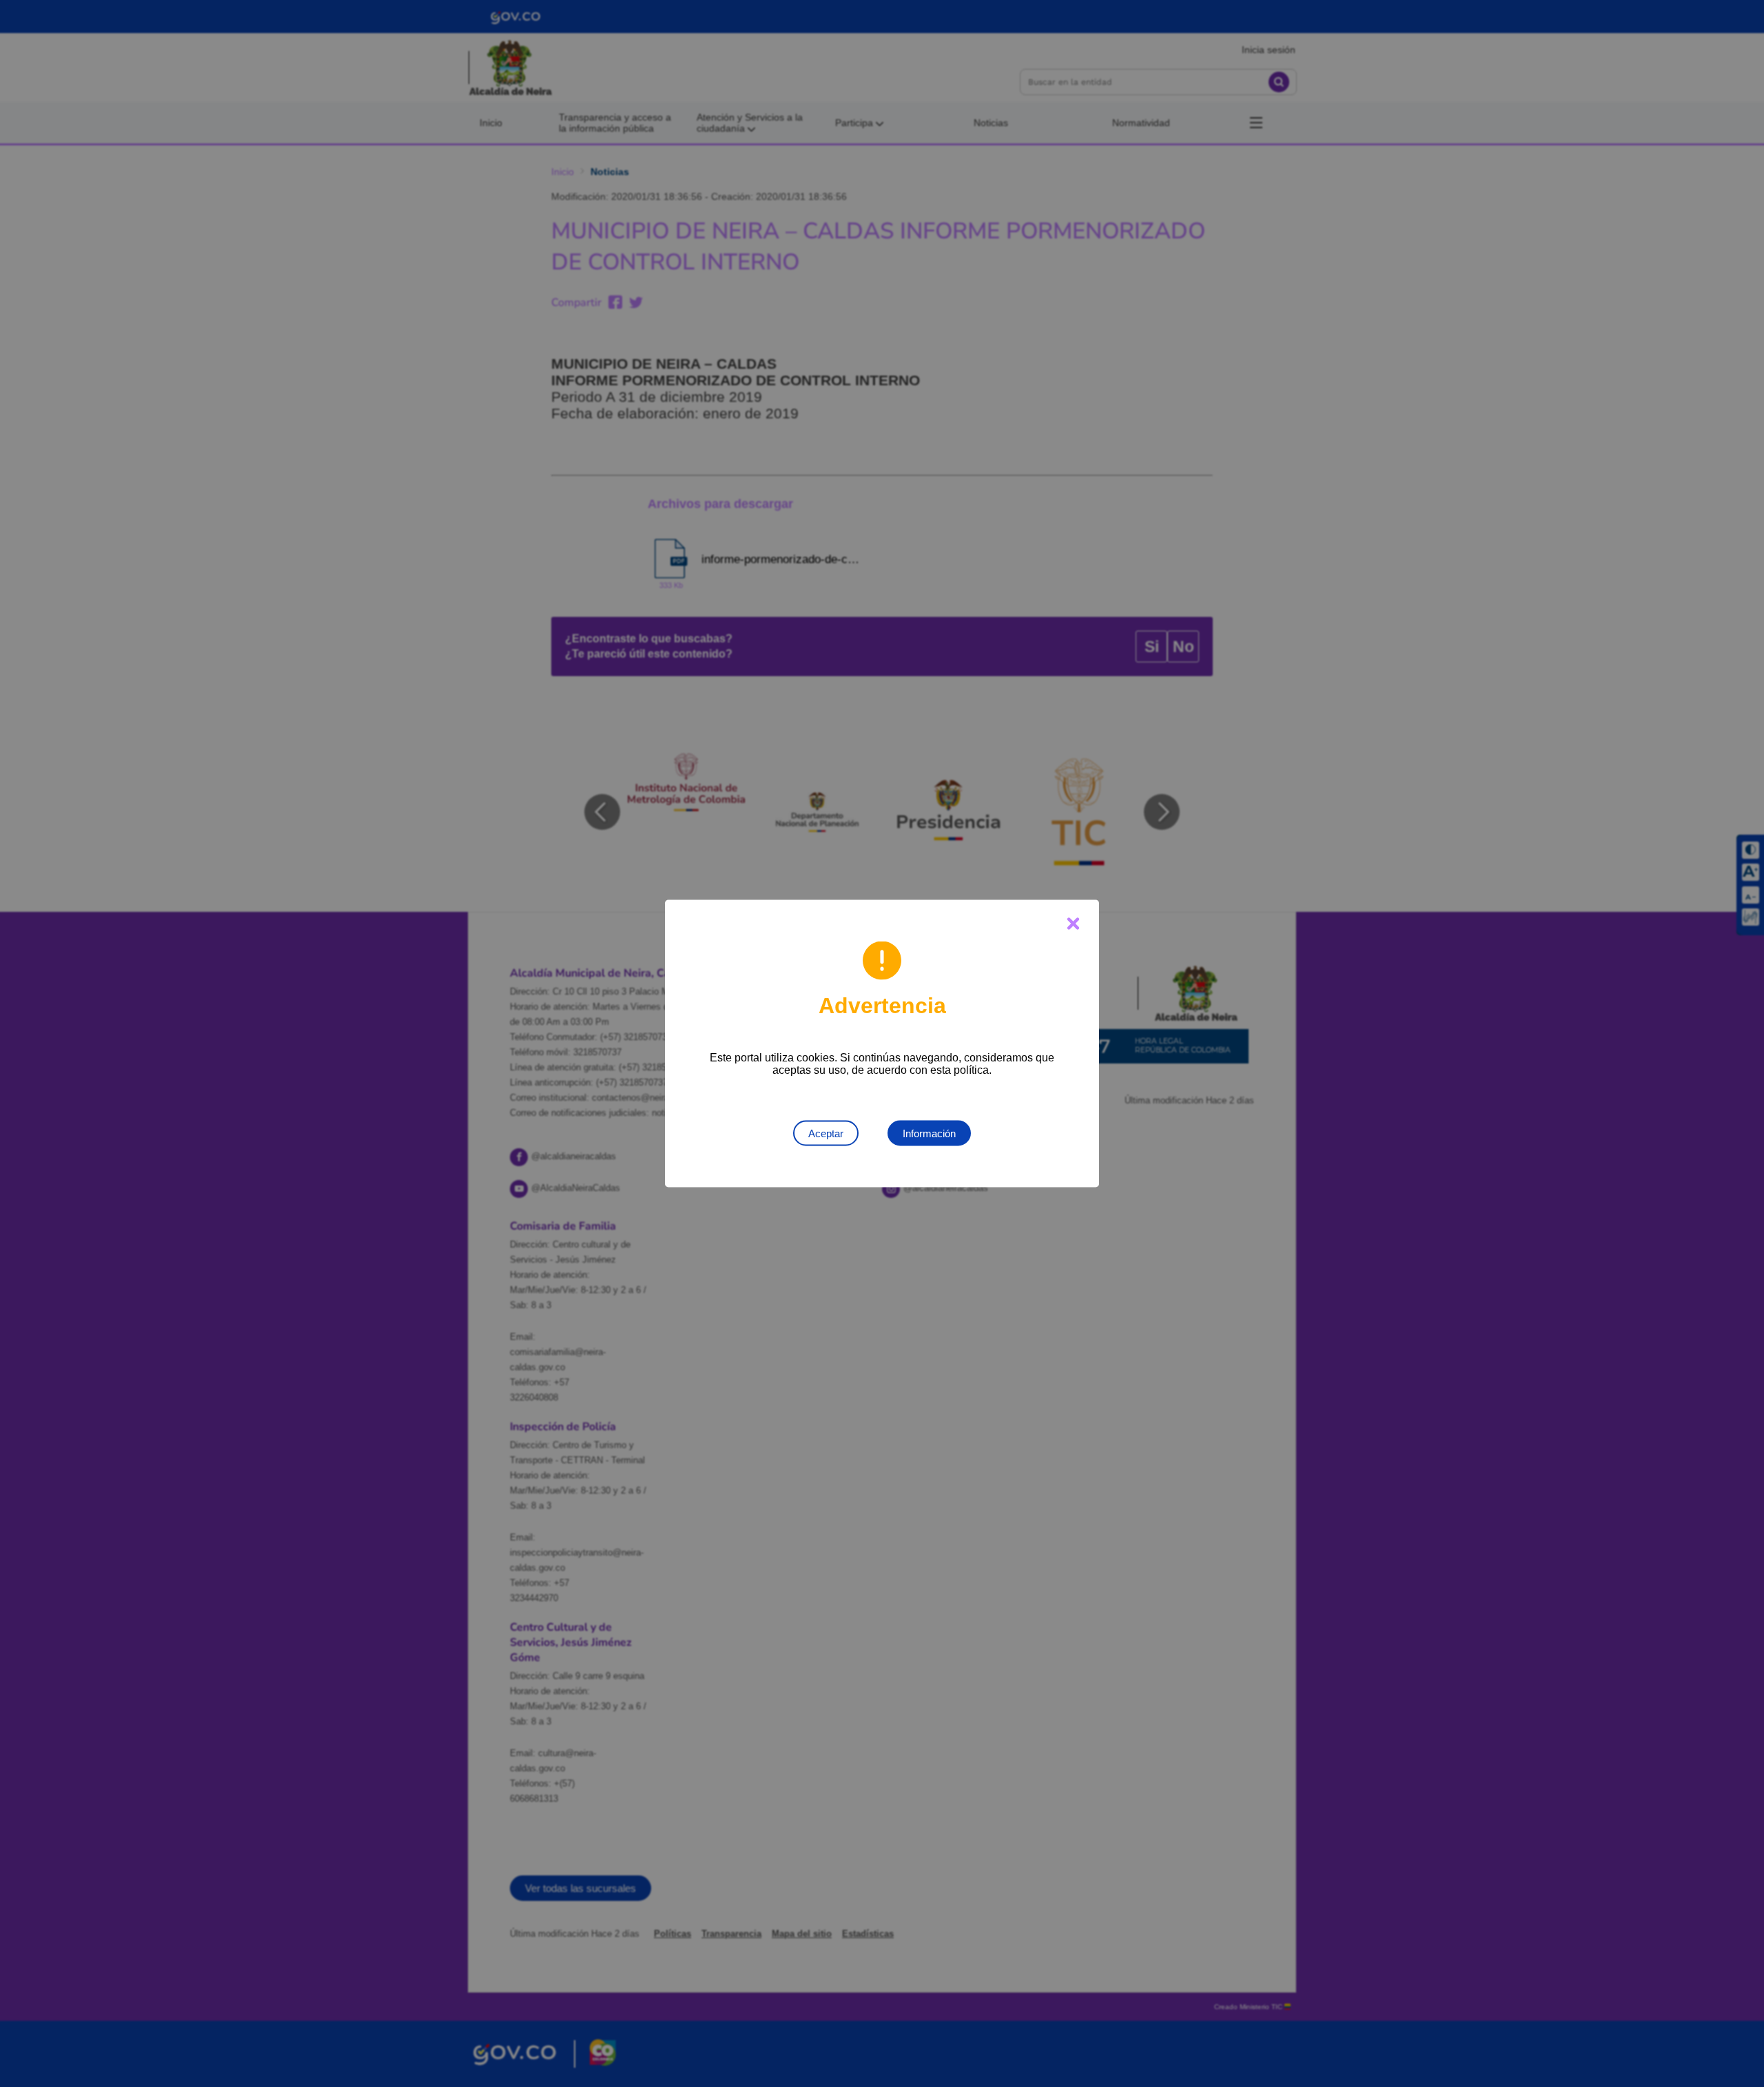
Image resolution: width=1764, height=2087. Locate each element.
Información (929, 1133)
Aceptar (826, 1133)
